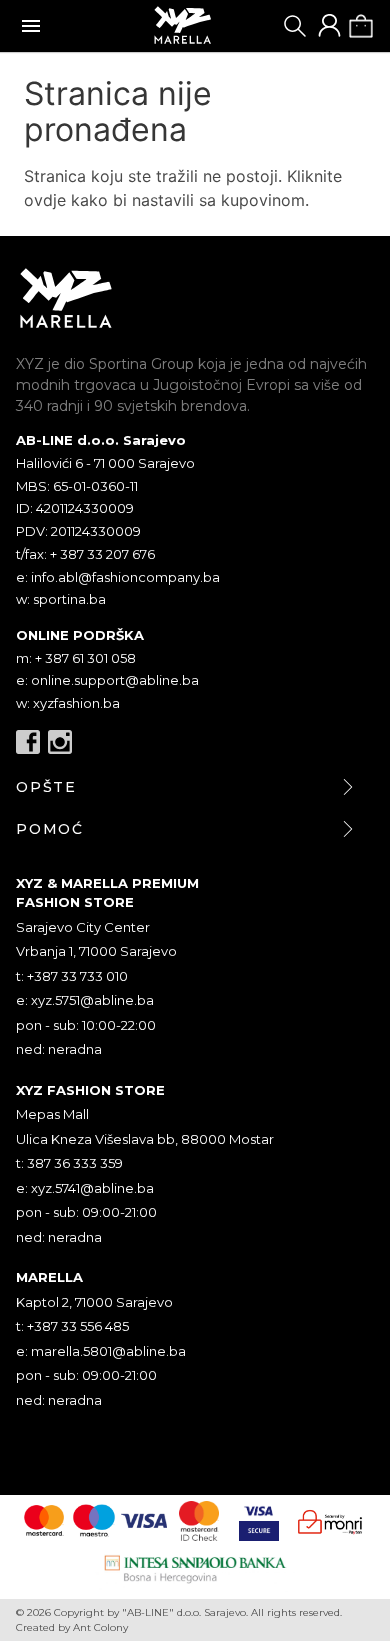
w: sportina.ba (61, 599)
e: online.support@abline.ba (107, 680)
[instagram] (60, 742)
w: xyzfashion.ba (68, 703)
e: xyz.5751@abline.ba (85, 1000)
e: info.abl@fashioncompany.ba (118, 577)
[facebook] (28, 742)
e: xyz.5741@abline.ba (85, 1188)
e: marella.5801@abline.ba (101, 1351)
